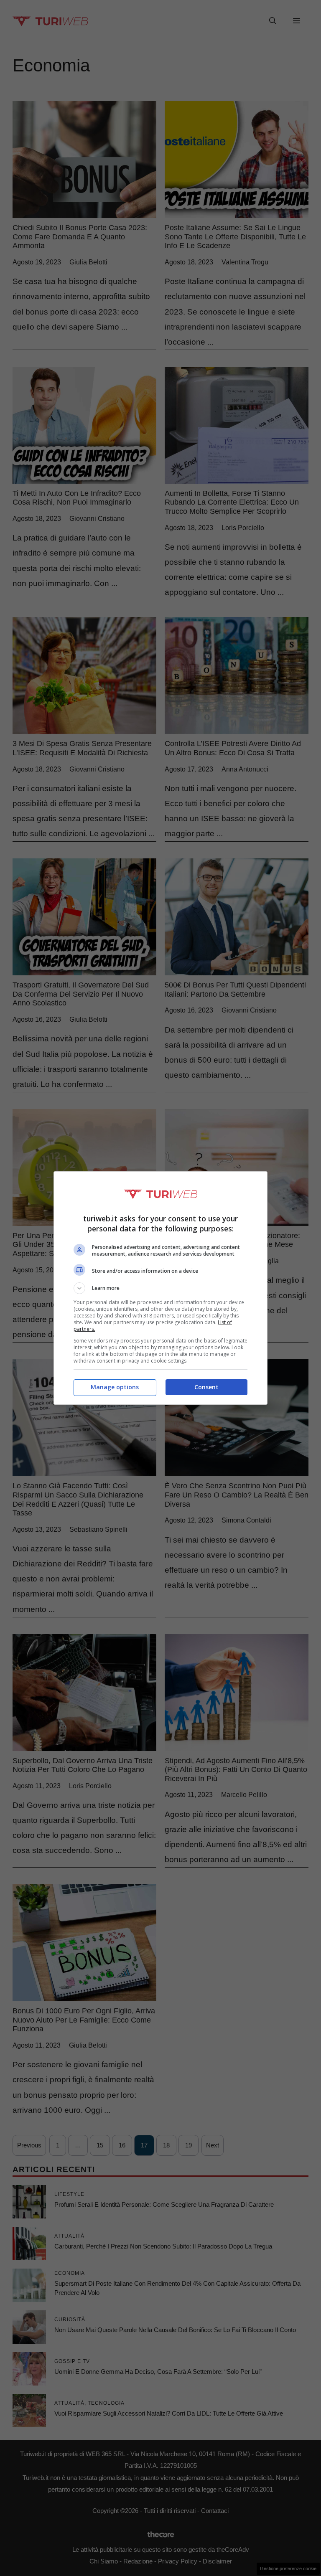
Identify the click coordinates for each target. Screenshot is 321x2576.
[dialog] (160, 1288)
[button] (160, 1288)
